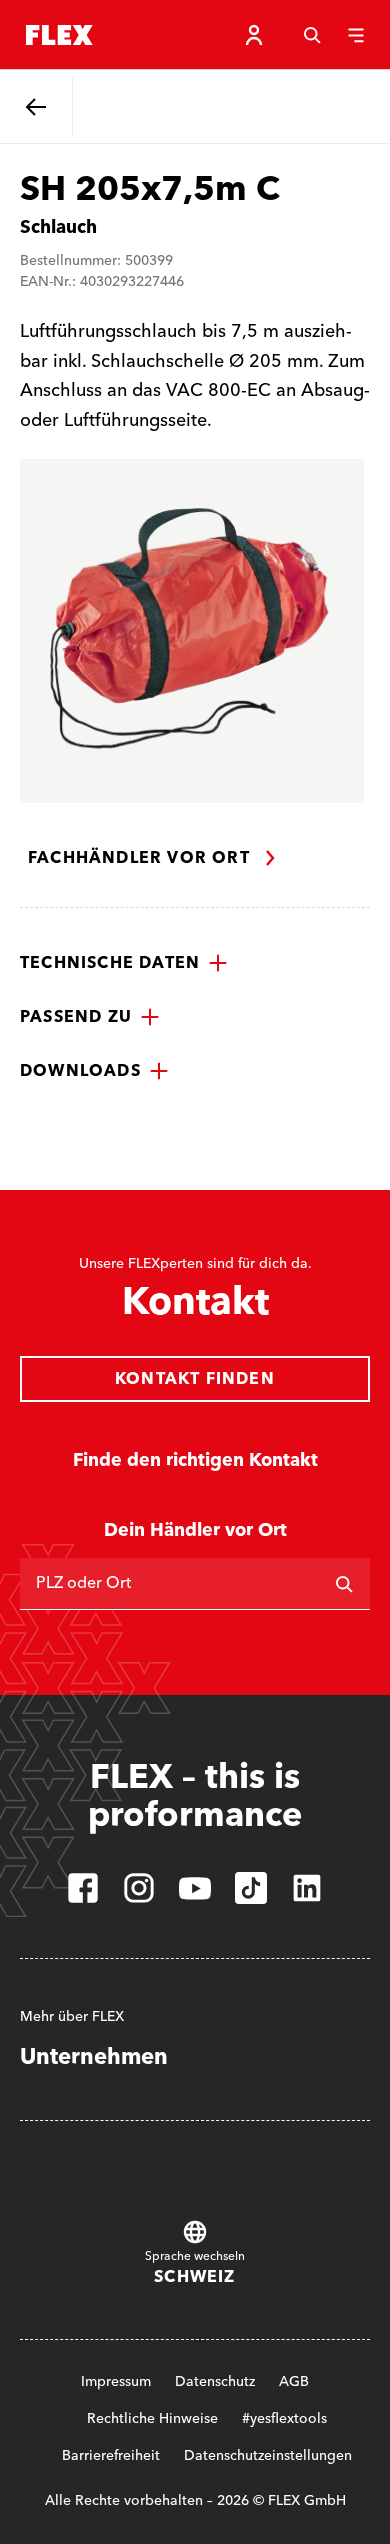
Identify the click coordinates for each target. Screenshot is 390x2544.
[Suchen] (344, 1584)
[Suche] (312, 35)
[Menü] (356, 35)
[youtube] (195, 1888)
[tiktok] (251, 1888)
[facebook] (83, 1888)
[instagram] (139, 1888)
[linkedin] (307, 1888)
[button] (124, 963)
